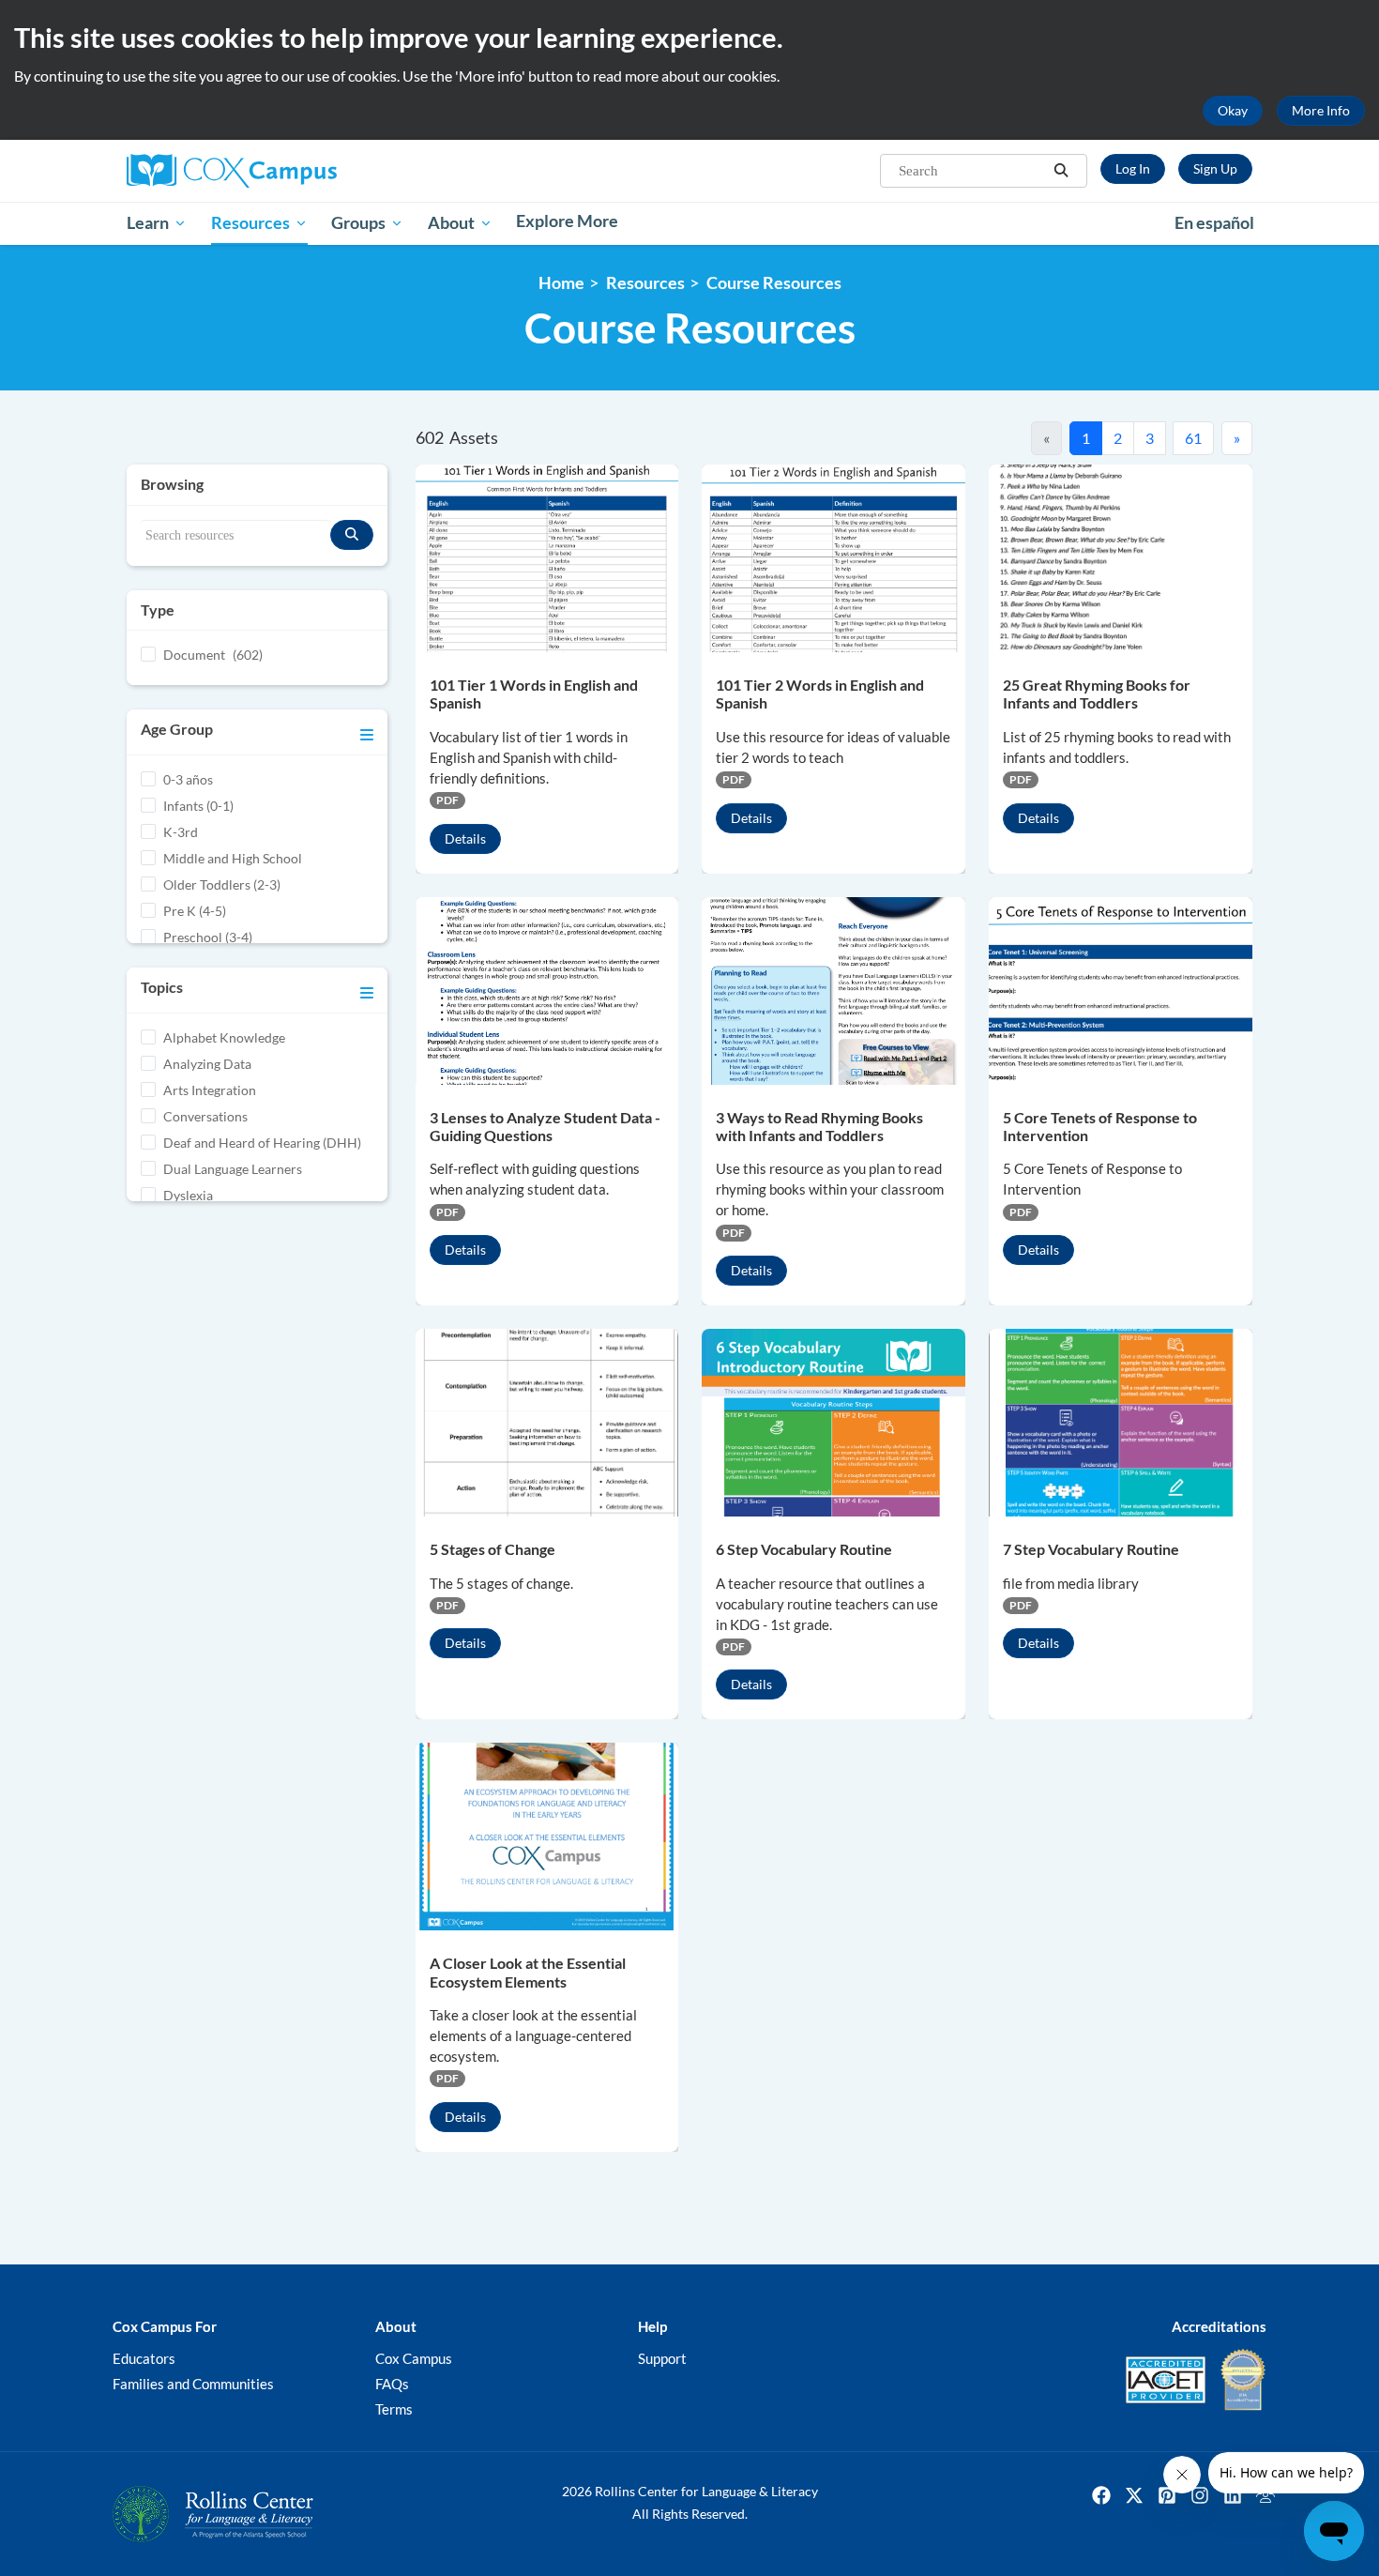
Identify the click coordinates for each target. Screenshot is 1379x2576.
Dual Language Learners (233, 1169)
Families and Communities (193, 2384)
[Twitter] (1134, 2495)
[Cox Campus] (305, 171)
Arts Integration (210, 1090)
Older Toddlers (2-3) (222, 884)
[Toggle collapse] (367, 732)
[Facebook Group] (1265, 2495)
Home (561, 283)
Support (662, 2358)
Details (465, 838)
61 (1193, 438)
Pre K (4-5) (195, 911)
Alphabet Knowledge (224, 1037)
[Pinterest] (1167, 2495)
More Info (1321, 110)
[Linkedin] (1233, 2495)
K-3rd (181, 832)
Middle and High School (233, 858)
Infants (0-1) (198, 806)
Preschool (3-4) (208, 937)
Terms (394, 2409)
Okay (1233, 110)
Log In (1133, 168)
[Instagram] (1200, 2495)
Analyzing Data (207, 1064)
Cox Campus (414, 2358)
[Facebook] (1101, 2495)
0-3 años (188, 779)
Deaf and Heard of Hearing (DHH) (262, 1143)
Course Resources (774, 283)
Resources (645, 283)
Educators (144, 2358)
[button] (1061, 171)
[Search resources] (352, 535)
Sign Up (1215, 168)
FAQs (392, 2384)
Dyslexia (188, 1195)
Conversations (205, 1116)
